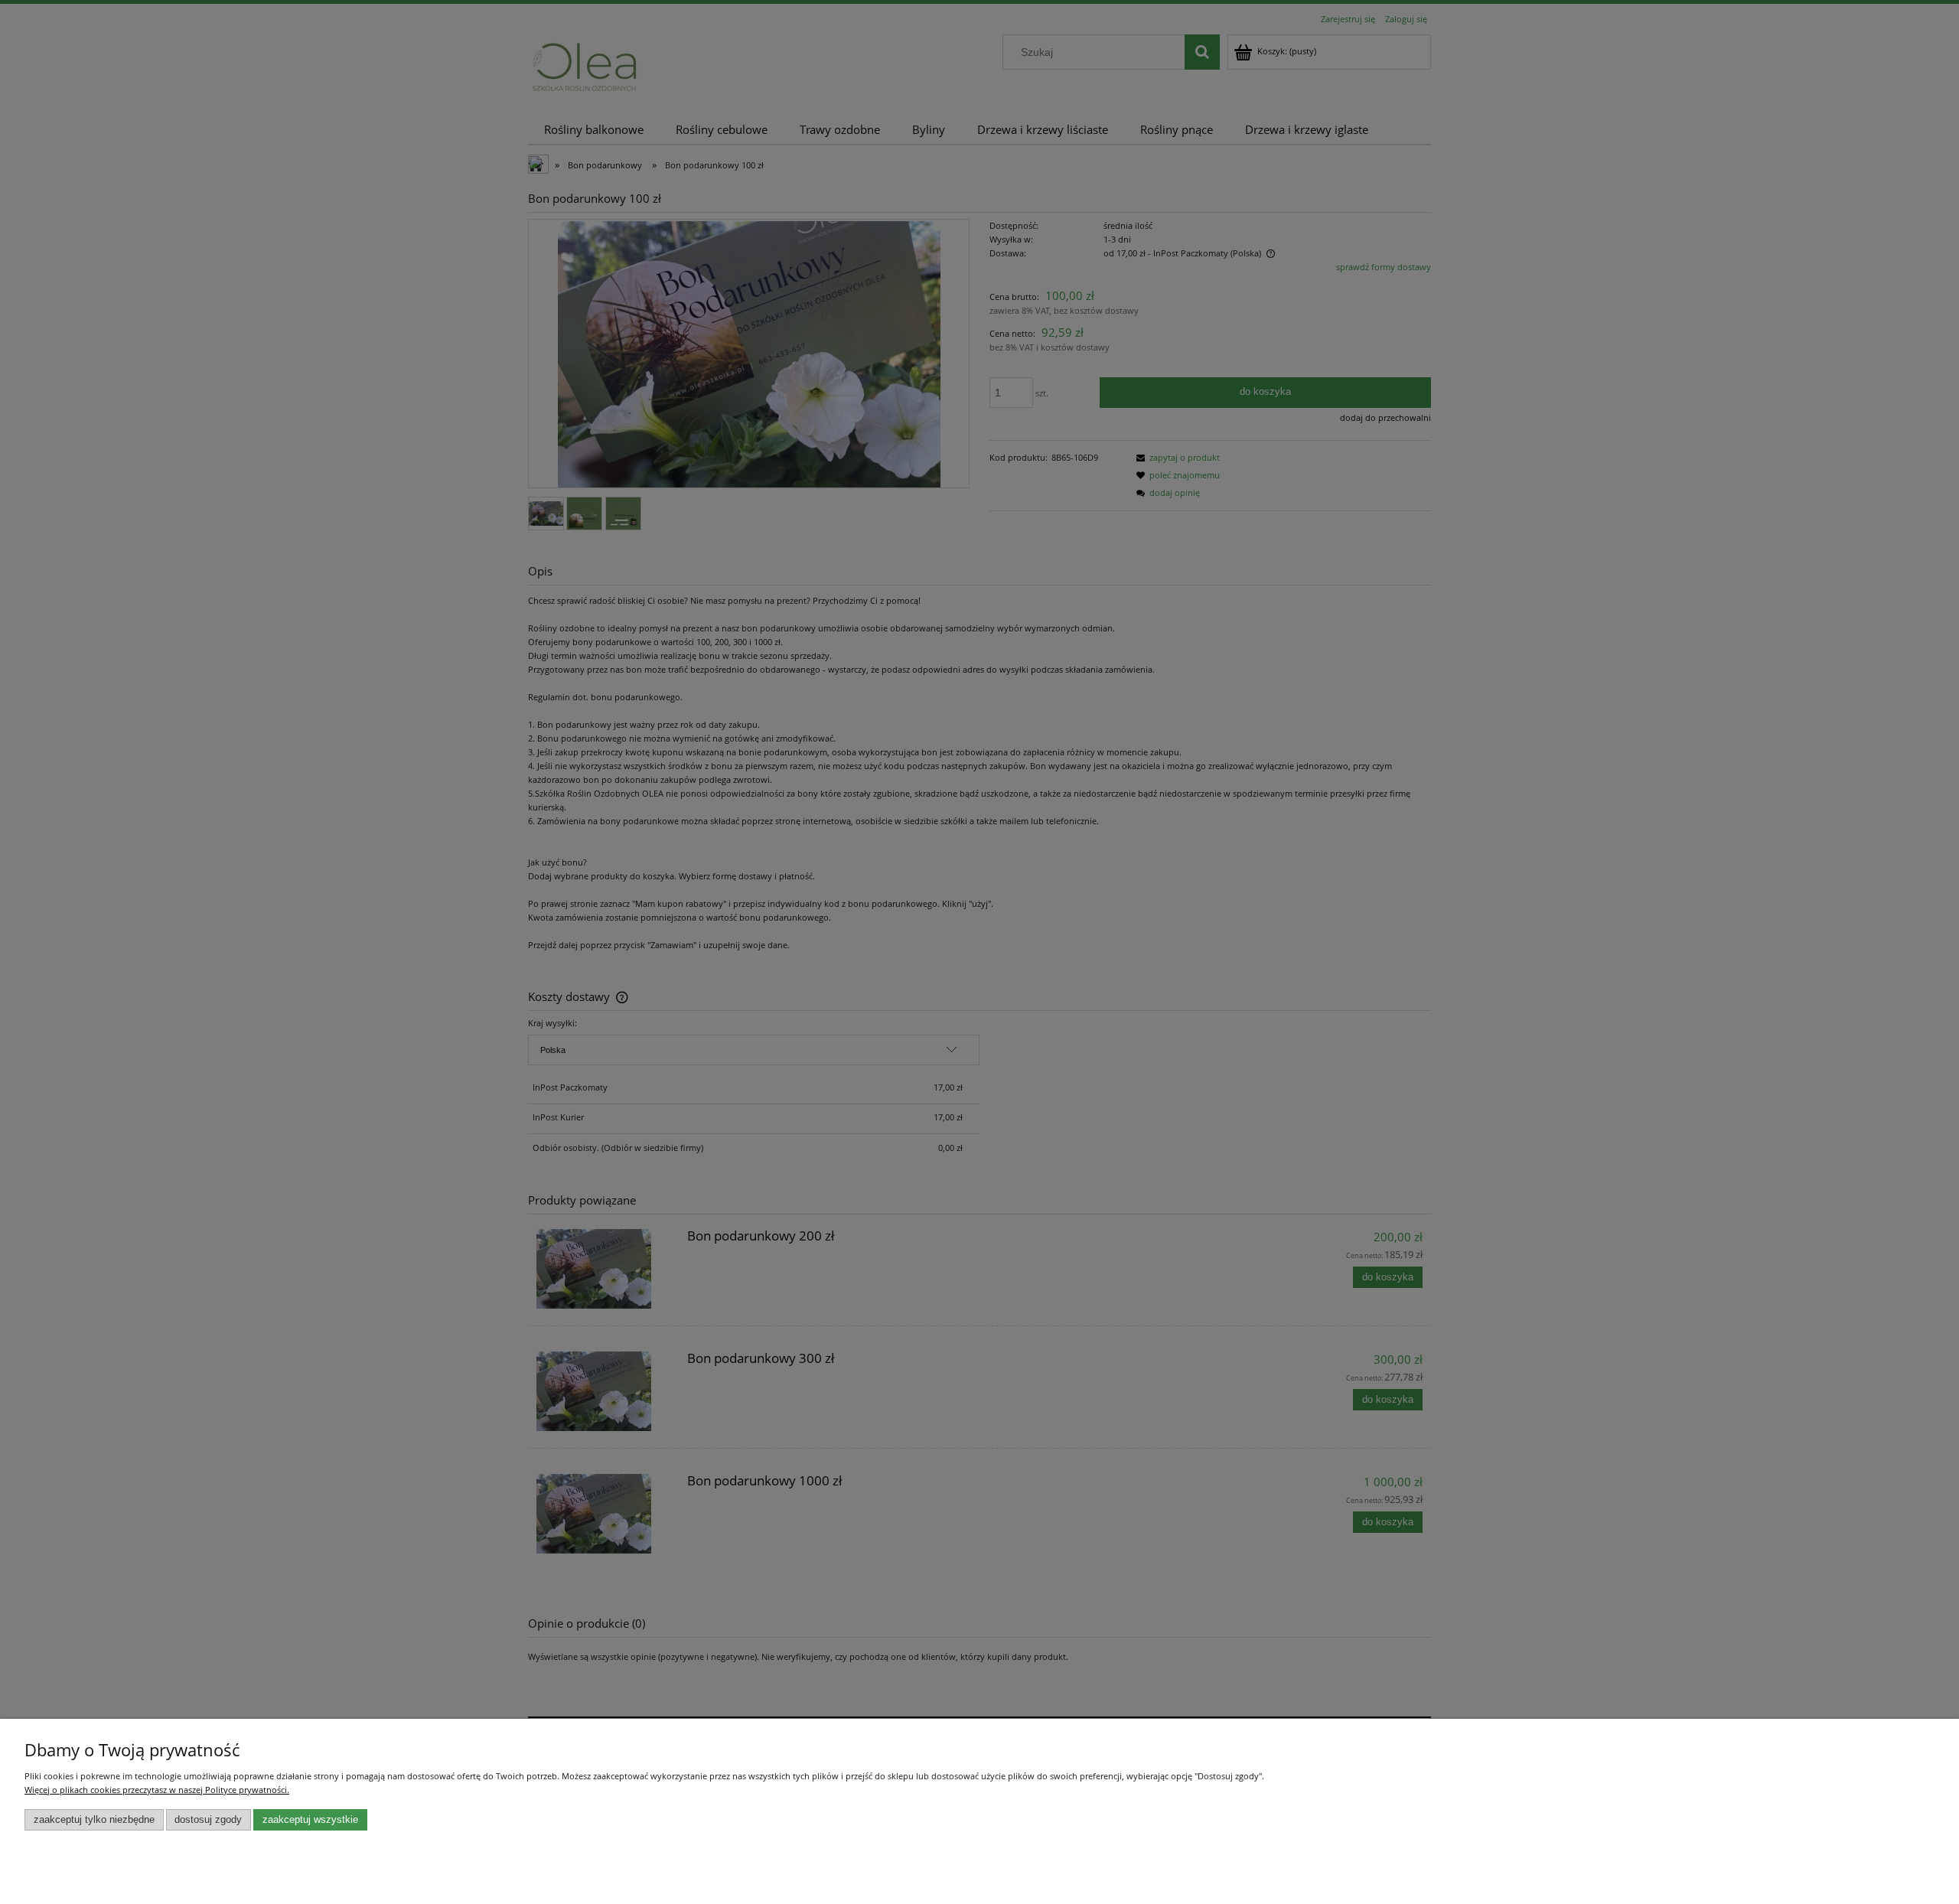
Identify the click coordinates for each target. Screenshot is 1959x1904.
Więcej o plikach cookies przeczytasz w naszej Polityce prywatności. (157, 1790)
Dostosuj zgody (208, 1820)
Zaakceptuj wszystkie (310, 1820)
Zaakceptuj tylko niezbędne (94, 1820)
